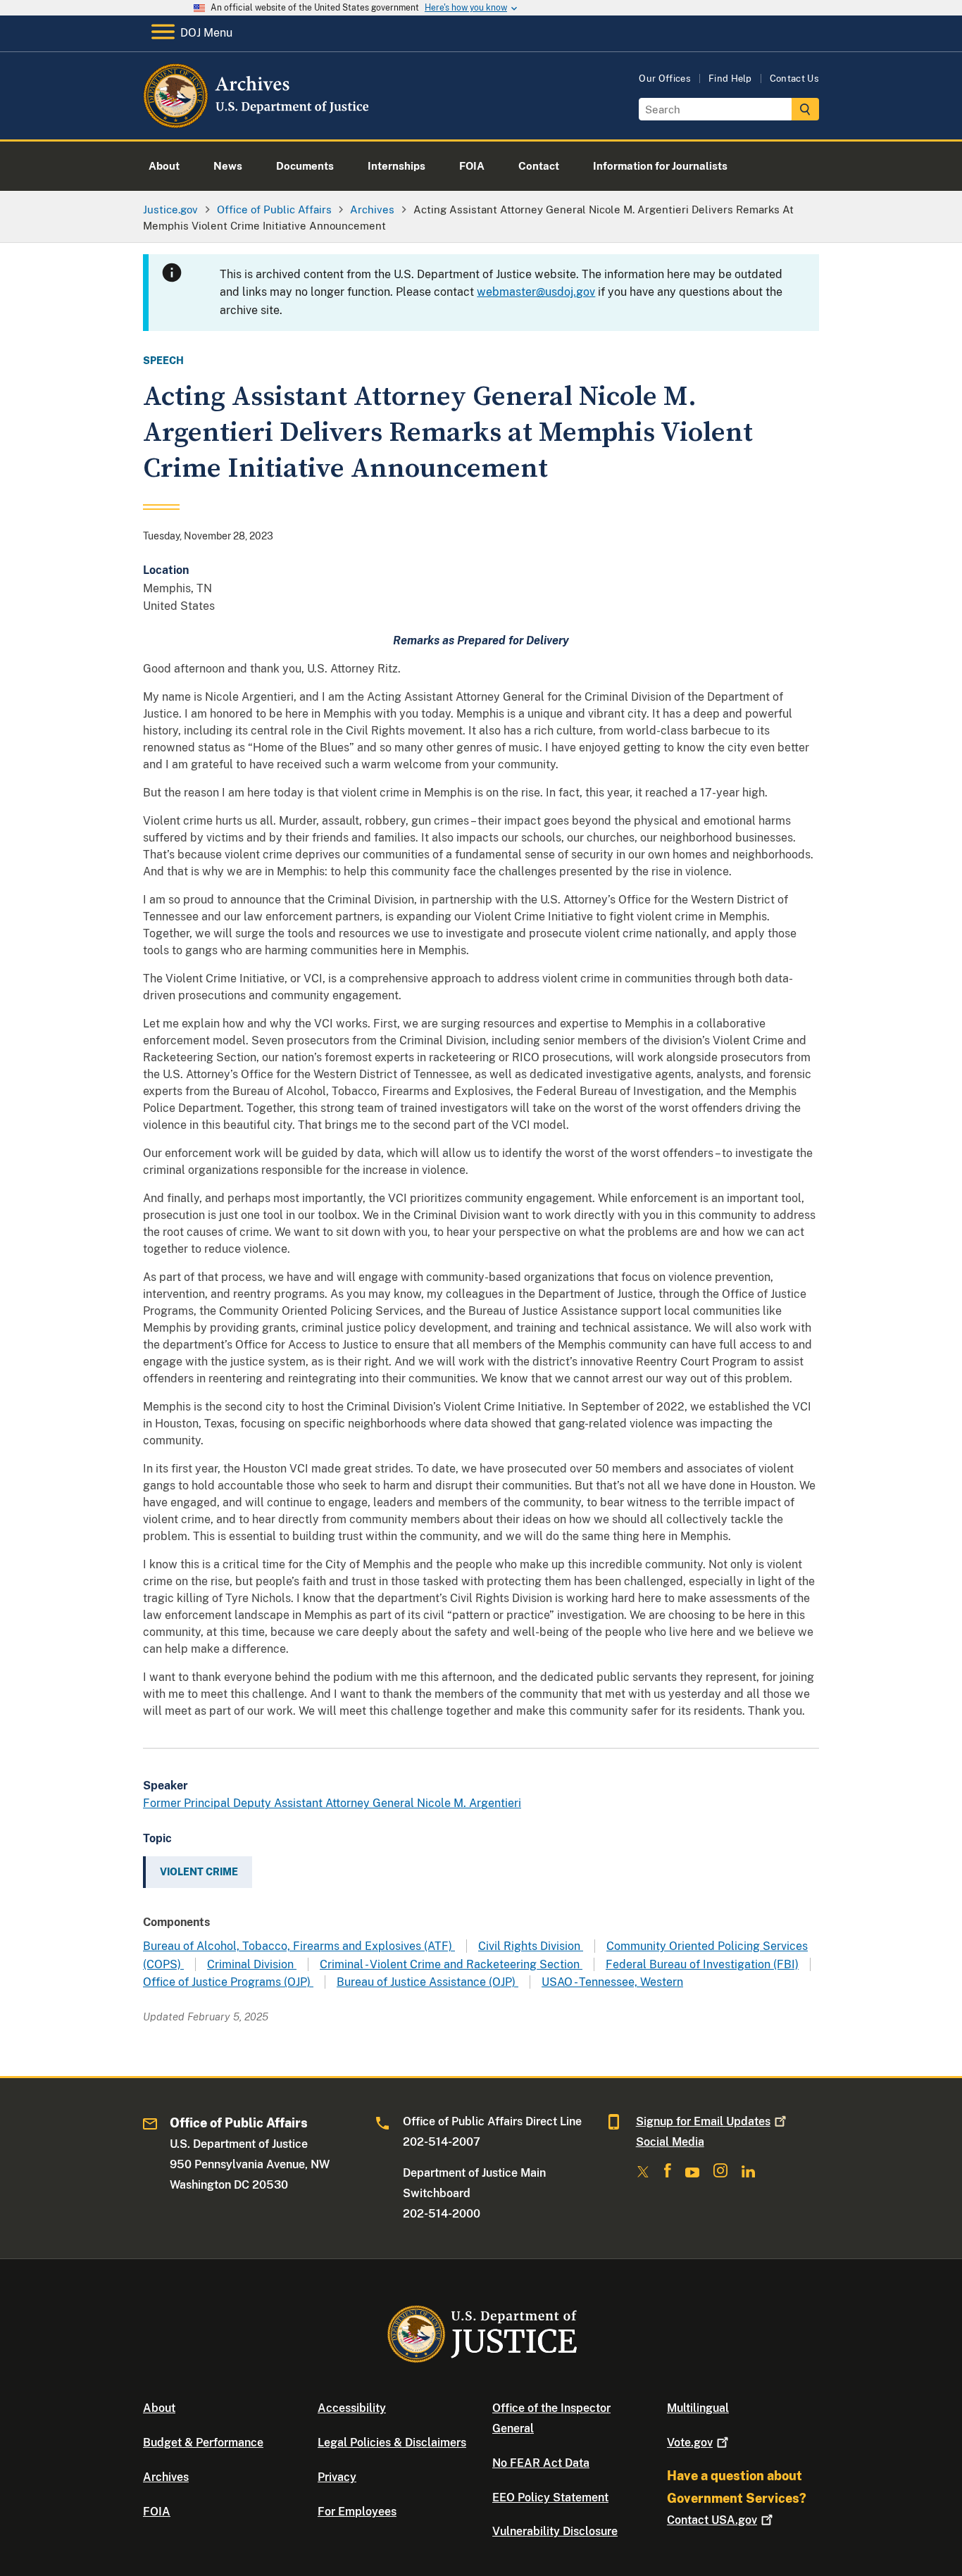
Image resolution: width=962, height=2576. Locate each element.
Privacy (337, 2477)
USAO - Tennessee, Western (612, 1982)
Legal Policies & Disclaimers (392, 2443)
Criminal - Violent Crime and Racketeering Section (451, 1964)
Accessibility (352, 2408)
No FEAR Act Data (541, 2463)
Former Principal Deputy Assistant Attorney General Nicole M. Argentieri (332, 1803)
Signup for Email (703, 2121)
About (159, 2408)
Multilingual (698, 2408)
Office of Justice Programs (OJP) (228, 1982)
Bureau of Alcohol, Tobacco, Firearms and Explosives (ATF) (299, 1946)
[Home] (257, 123)
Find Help (730, 79)
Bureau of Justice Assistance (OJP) (427, 1982)
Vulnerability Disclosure (555, 2531)
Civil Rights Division (531, 1946)
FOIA (157, 2512)
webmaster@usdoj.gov (536, 292)
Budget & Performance (203, 2443)
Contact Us (794, 79)
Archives (166, 2477)
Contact (712, 2520)
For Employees (357, 2512)
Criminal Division (252, 1964)
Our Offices (665, 79)
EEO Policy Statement (550, 2497)
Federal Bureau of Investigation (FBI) (702, 1964)
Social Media (670, 2142)
